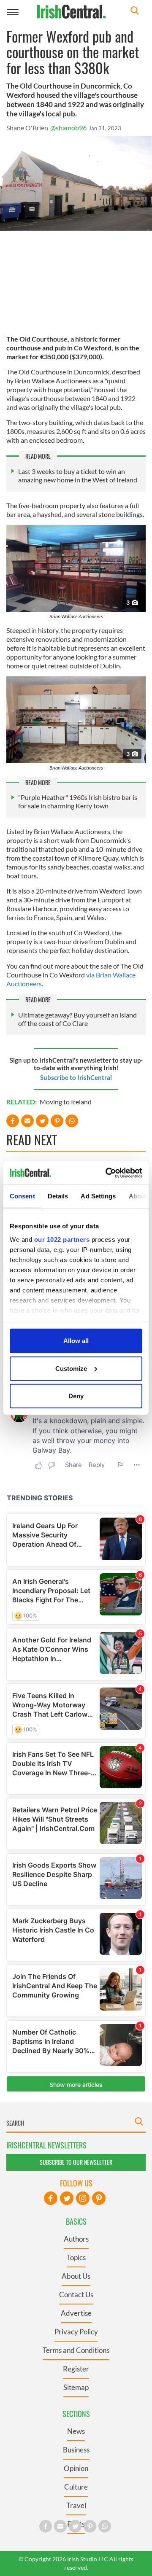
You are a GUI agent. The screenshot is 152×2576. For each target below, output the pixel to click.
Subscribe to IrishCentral (76, 1077)
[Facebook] (51, 2198)
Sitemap (76, 2387)
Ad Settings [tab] (98, 1196)
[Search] (135, 12)
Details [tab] (58, 1196)
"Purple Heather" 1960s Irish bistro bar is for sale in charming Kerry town (78, 801)
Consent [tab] (22, 1196)
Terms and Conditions (76, 2350)
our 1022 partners (62, 1239)
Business (76, 2450)
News (76, 2431)
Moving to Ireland (66, 1102)
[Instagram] (83, 2198)
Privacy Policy (76, 2332)
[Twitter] (67, 2198)
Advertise (76, 2313)
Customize (71, 1368)
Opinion (76, 2468)
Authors (76, 2239)
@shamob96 (68, 128)
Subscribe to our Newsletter (76, 2162)
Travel (76, 2505)
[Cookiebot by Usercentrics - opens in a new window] (107, 1173)
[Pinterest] (99, 2198)
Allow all (76, 1341)
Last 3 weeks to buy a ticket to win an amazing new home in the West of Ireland (78, 475)
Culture (76, 2487)
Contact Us (76, 2295)
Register (76, 2369)
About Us (76, 2276)
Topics (76, 2257)
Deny (76, 1396)
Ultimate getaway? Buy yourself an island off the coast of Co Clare (77, 1019)
